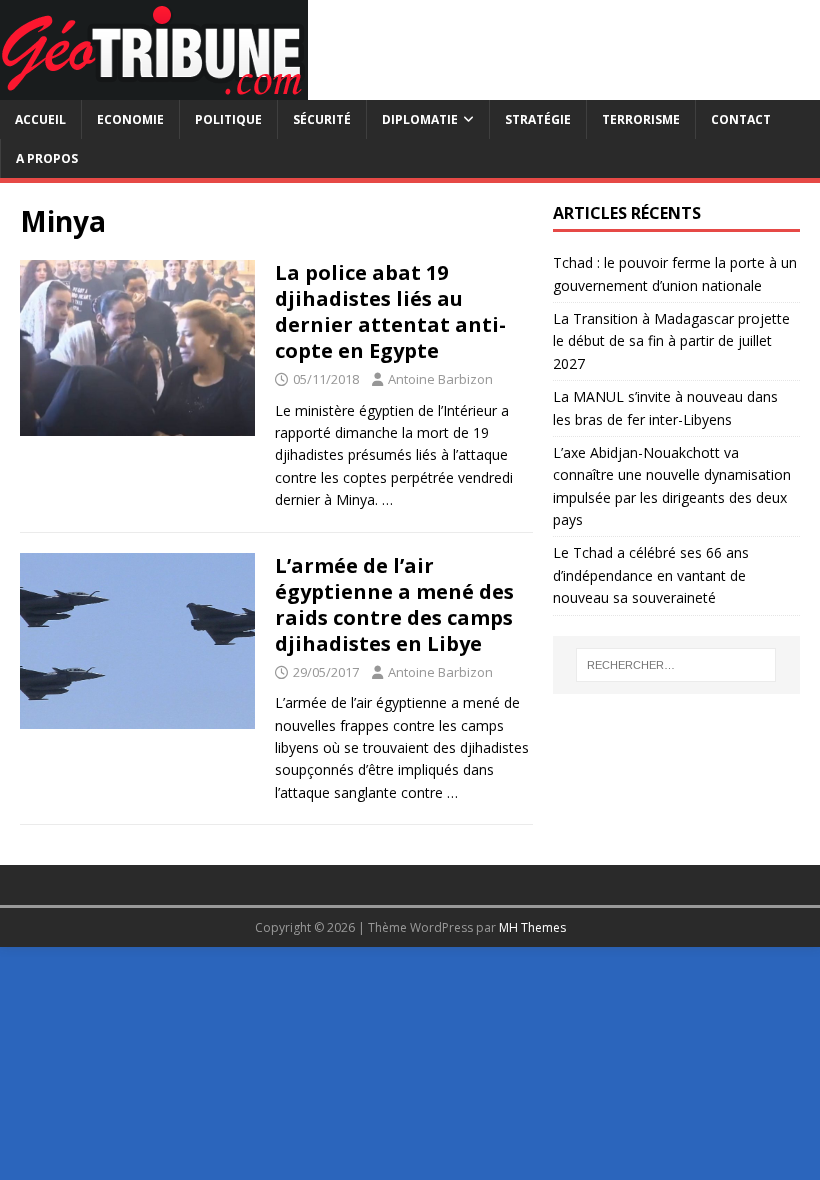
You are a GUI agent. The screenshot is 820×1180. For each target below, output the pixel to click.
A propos (47, 158)
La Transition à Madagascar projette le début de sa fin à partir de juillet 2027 (671, 341)
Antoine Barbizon (440, 379)
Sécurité (322, 119)
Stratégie (538, 119)
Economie (130, 119)
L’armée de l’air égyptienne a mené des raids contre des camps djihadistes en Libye (394, 604)
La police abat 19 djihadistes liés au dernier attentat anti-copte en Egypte (390, 311)
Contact (741, 119)
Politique (228, 119)
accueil (40, 119)
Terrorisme (641, 119)
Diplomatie (420, 119)
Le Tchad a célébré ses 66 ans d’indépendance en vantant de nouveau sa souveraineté (651, 575)
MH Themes (532, 927)
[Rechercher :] (676, 665)
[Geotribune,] (154, 88)
